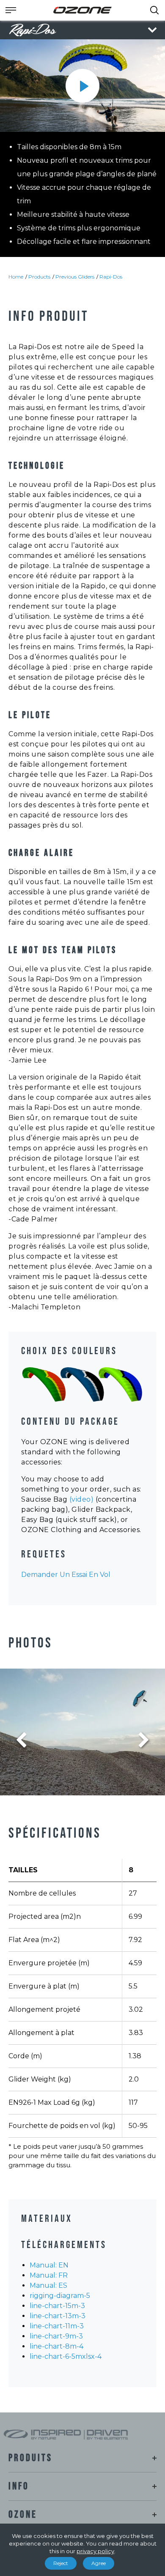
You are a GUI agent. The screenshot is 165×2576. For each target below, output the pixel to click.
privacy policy (95, 2551)
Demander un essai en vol (66, 1575)
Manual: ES (48, 2285)
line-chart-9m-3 (56, 2336)
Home (16, 277)
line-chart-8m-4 (56, 2346)
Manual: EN (49, 2265)
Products (39, 277)
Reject (61, 2563)
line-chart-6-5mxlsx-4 (66, 2356)
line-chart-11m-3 (57, 2326)
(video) (82, 1499)
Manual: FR (49, 2275)
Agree (99, 2563)
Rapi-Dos (111, 277)
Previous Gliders (75, 277)
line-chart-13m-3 (58, 2316)
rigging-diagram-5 (60, 2296)
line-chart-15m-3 (57, 2306)
